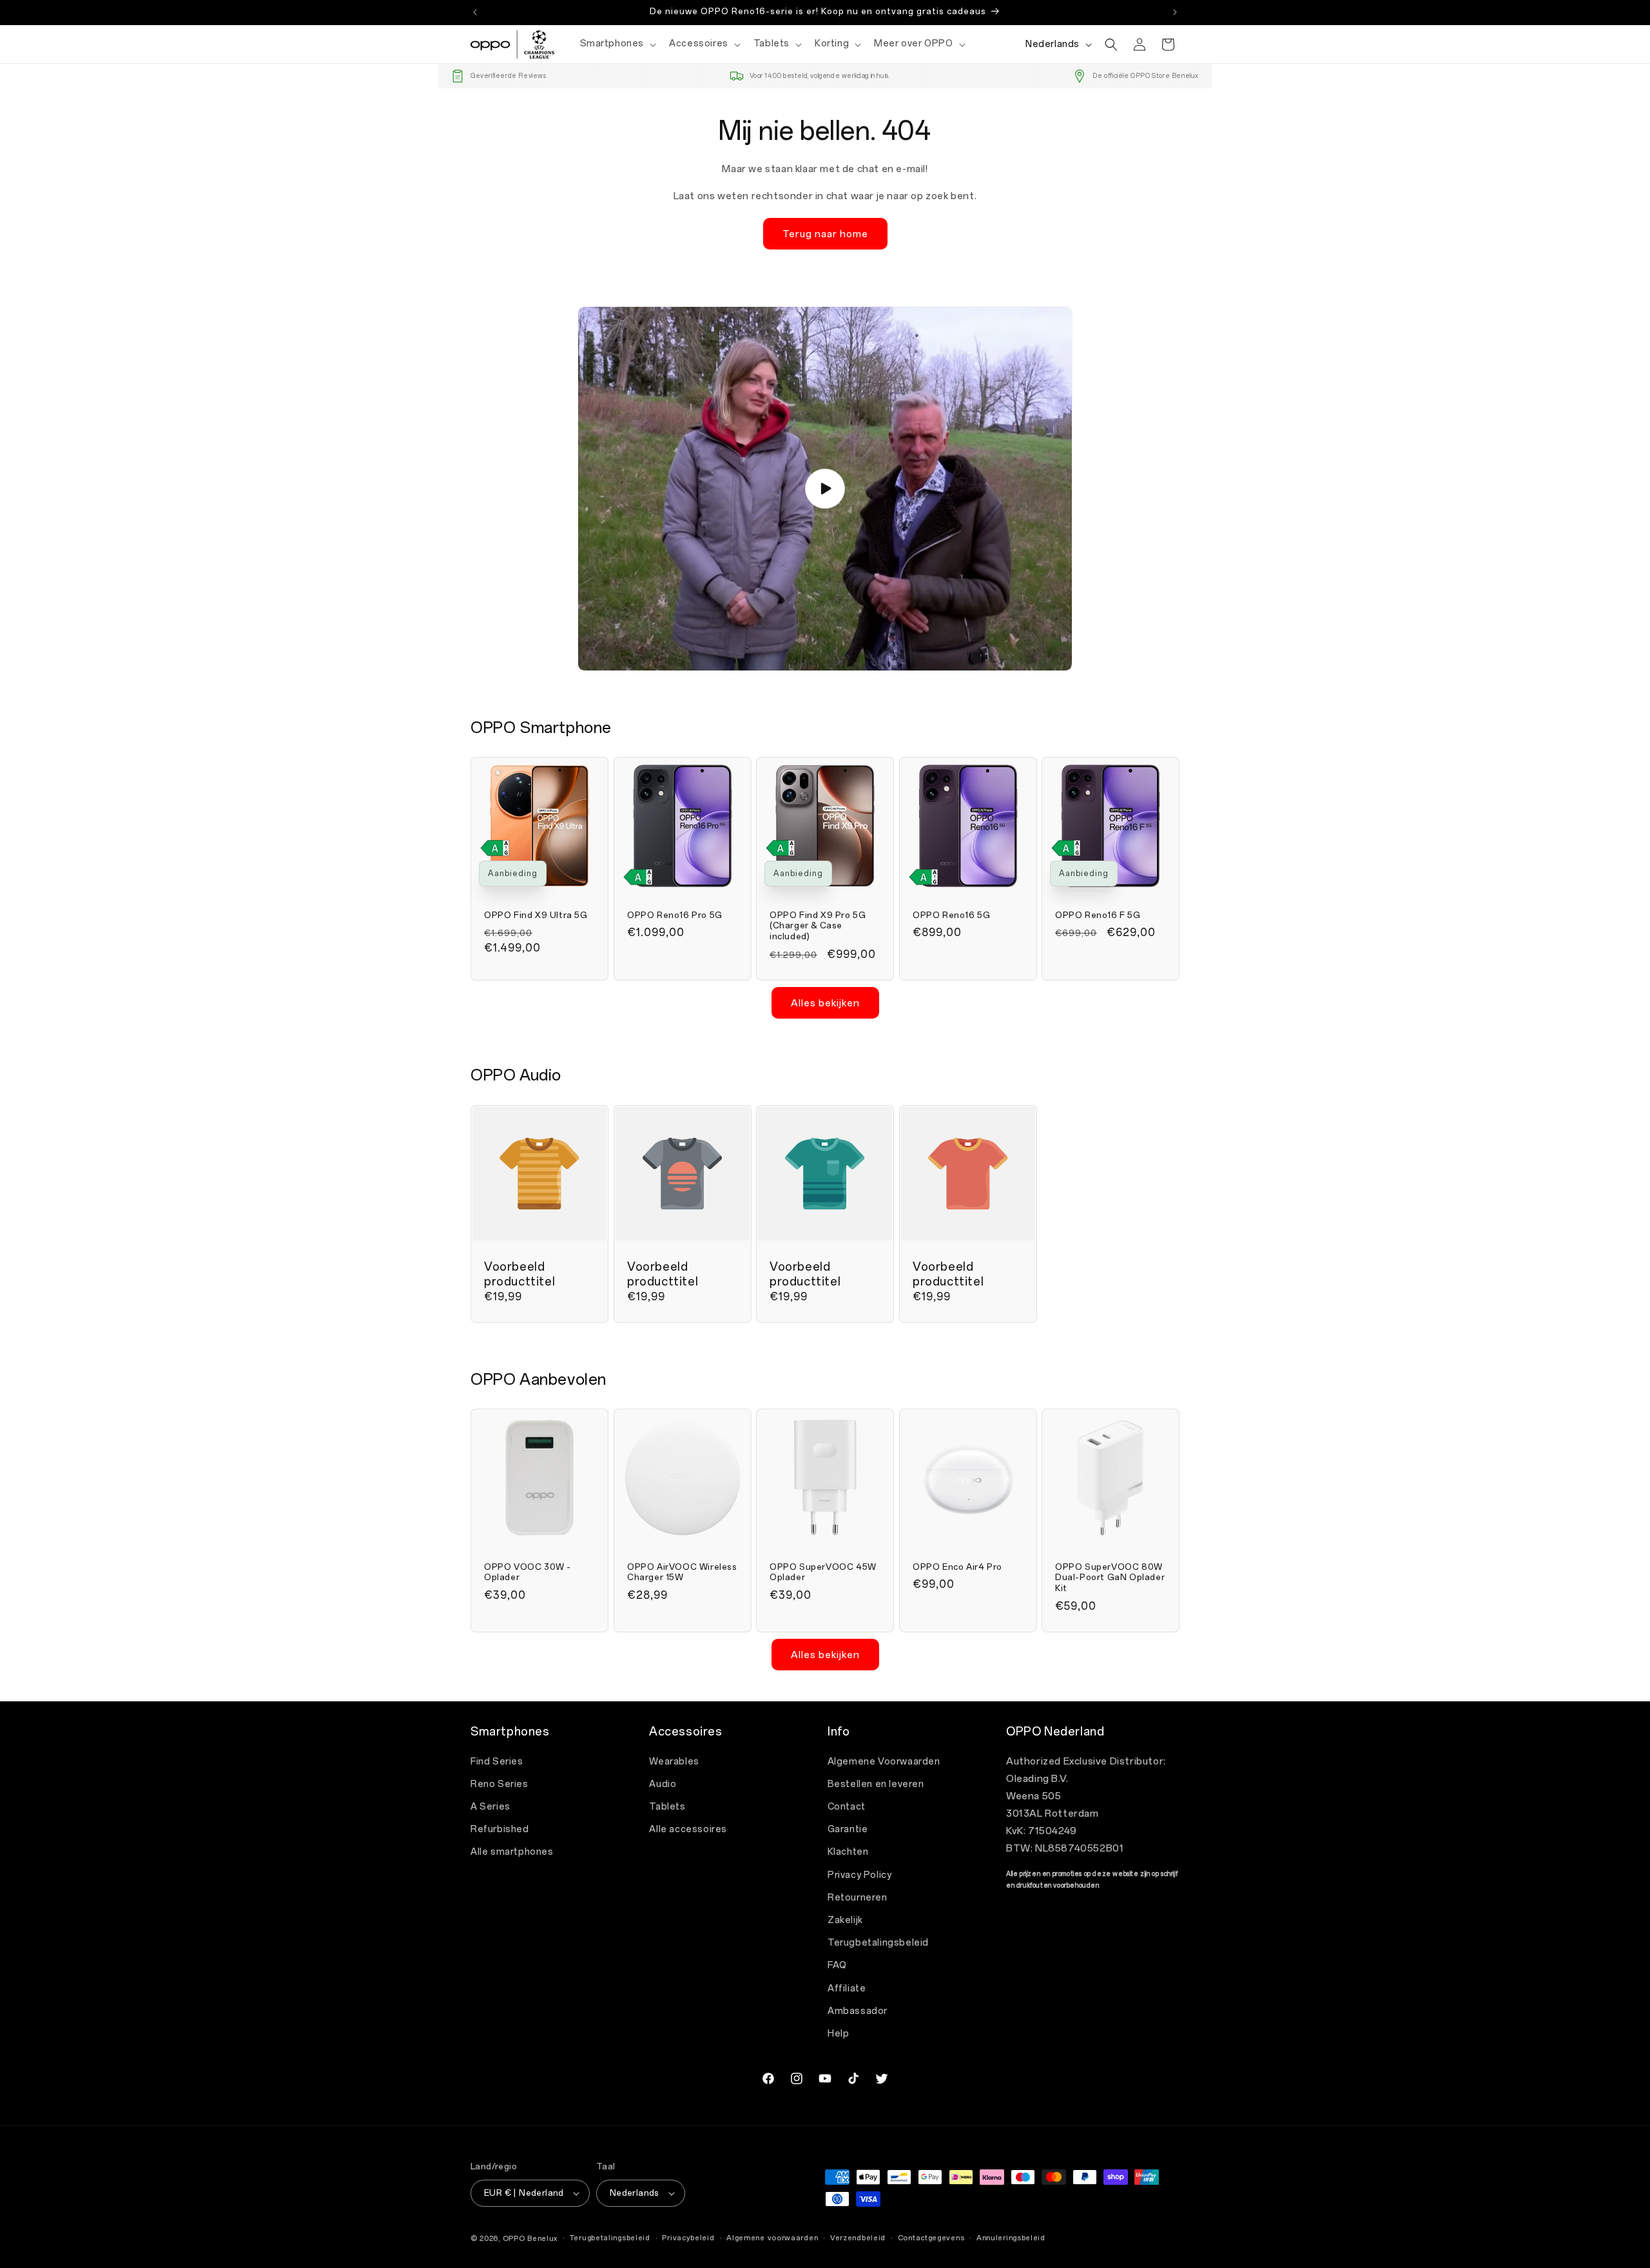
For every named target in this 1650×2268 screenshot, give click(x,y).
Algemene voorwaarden (772, 2238)
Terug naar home (825, 234)
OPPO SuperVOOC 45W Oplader (823, 1572)
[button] (617, 44)
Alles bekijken (825, 1003)
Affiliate (847, 1989)
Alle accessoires (688, 1829)
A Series (490, 1807)
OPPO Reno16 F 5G (1098, 915)
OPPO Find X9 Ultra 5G (536, 915)
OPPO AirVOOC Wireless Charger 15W (682, 1572)
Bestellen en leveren (876, 1784)
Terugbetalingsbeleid (878, 1943)
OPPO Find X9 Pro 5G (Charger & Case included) (818, 926)
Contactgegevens (931, 2238)
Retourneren (858, 1898)
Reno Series (500, 1784)
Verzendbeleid (858, 2238)
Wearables (674, 1762)
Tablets (667, 1807)
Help (838, 2034)
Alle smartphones (512, 1852)
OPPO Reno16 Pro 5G (675, 915)
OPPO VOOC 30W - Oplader (528, 1572)
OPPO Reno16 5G (951, 915)
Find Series (497, 1762)
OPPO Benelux (530, 2239)
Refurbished (500, 1829)
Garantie (848, 1829)
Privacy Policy (859, 1875)
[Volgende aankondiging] (1175, 12)
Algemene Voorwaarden (884, 1762)
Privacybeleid (688, 2238)
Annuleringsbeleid (1011, 2238)
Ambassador (858, 2011)
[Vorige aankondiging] (475, 12)
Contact (847, 1807)
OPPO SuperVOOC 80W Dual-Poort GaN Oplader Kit (1110, 1578)
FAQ (837, 1965)
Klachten (848, 1852)
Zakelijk (845, 1920)
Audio (663, 1784)
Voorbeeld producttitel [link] (519, 1274)
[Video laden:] (825, 489)
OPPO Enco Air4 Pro (957, 1567)
